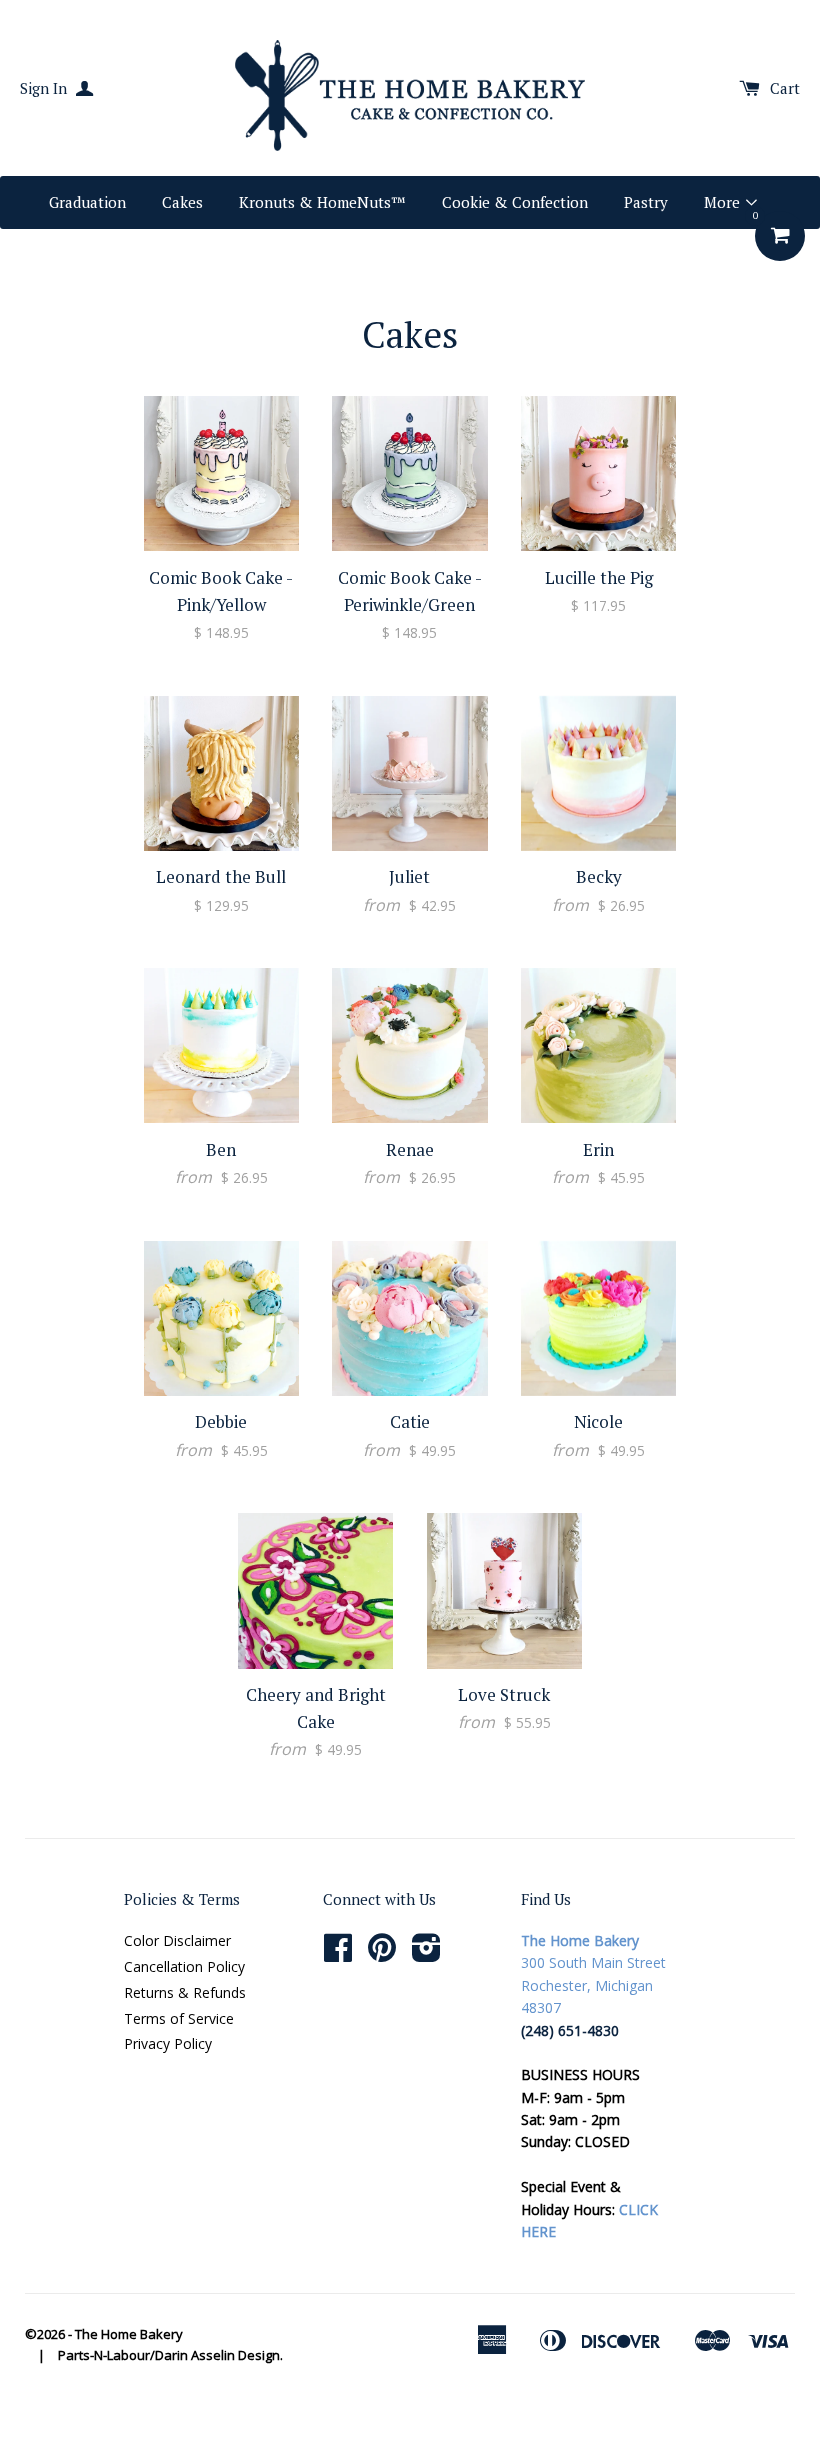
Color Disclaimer (177, 1940)
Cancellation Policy (184, 1966)
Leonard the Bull (221, 876)
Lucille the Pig (599, 577)
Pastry (646, 202)
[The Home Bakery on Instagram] (426, 1954)
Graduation (87, 202)
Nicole (598, 1421)
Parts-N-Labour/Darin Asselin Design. (170, 2355)
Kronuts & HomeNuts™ (322, 202)
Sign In (45, 88)
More (724, 202)
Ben (221, 1149)
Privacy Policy (168, 2043)
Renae (410, 1149)
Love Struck (504, 1694)
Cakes (182, 202)
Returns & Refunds (185, 1992)
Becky (599, 876)
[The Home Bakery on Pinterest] (382, 1954)
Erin (598, 1149)
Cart (785, 88)
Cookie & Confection (515, 202)
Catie (410, 1421)
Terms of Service (179, 2018)
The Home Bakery (129, 2334)
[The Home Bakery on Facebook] (338, 1954)
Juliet (409, 876)
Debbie (221, 1421)
